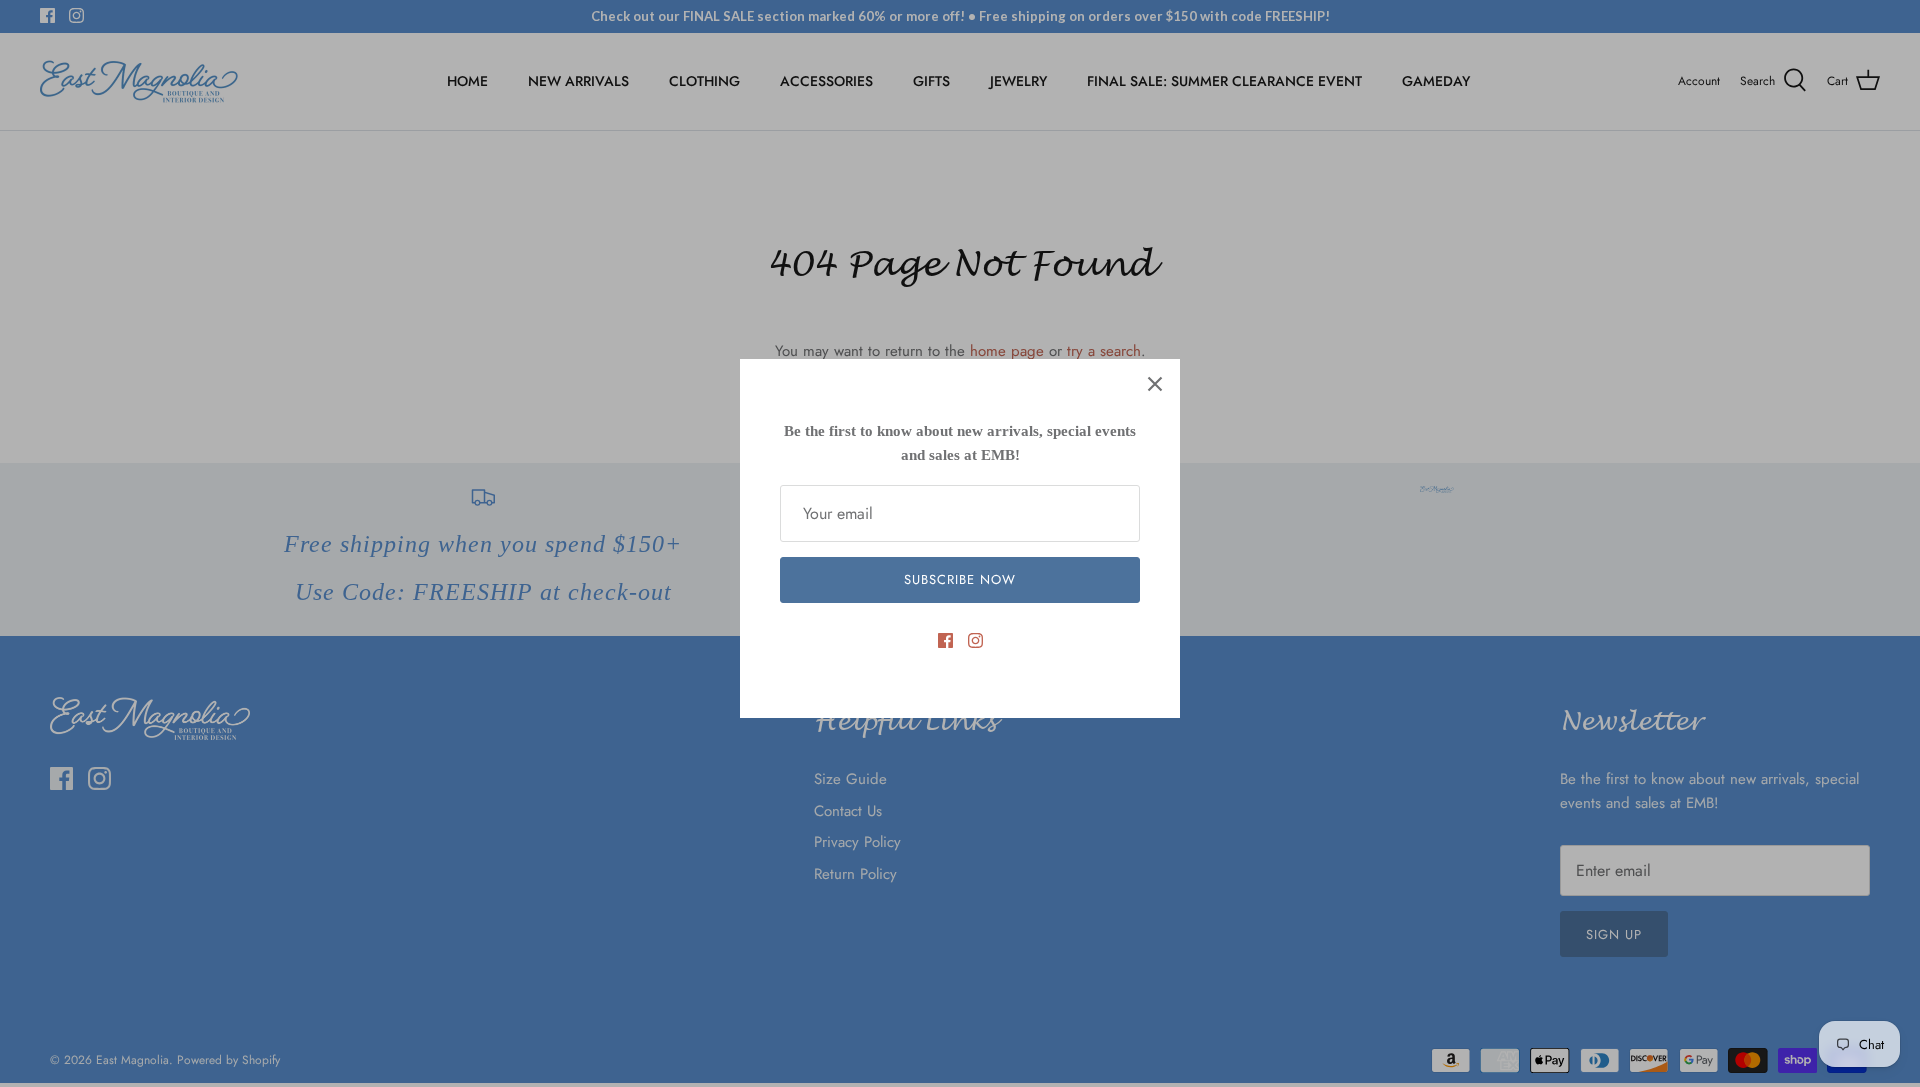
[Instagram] (975, 640)
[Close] (1155, 384)
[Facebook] (945, 640)
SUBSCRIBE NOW (960, 579)
